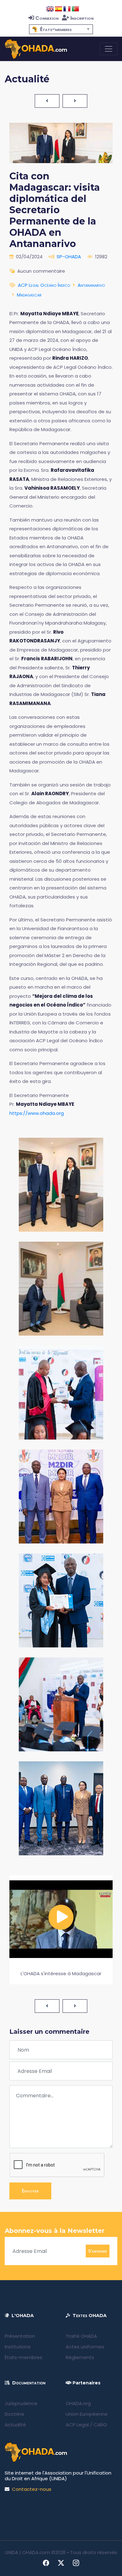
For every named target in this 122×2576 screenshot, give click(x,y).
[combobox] (61, 29)
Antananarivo (91, 285)
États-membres (23, 2357)
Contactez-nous (32, 2489)
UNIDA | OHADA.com (27, 2552)
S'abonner (98, 2251)
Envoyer (30, 2191)
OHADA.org (78, 2403)
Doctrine (15, 2414)
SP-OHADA (69, 257)
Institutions (18, 2347)
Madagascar (29, 295)
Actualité (15, 2425)
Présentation (20, 2336)
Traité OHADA (81, 2336)
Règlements (80, 2357)
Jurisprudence (21, 2403)
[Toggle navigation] (109, 49)
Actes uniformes (85, 2347)
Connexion (47, 18)
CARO (100, 2425)
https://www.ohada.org (37, 1113)
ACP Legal (77, 2425)
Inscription (82, 18)
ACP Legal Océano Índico (44, 285)
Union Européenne (87, 2414)
